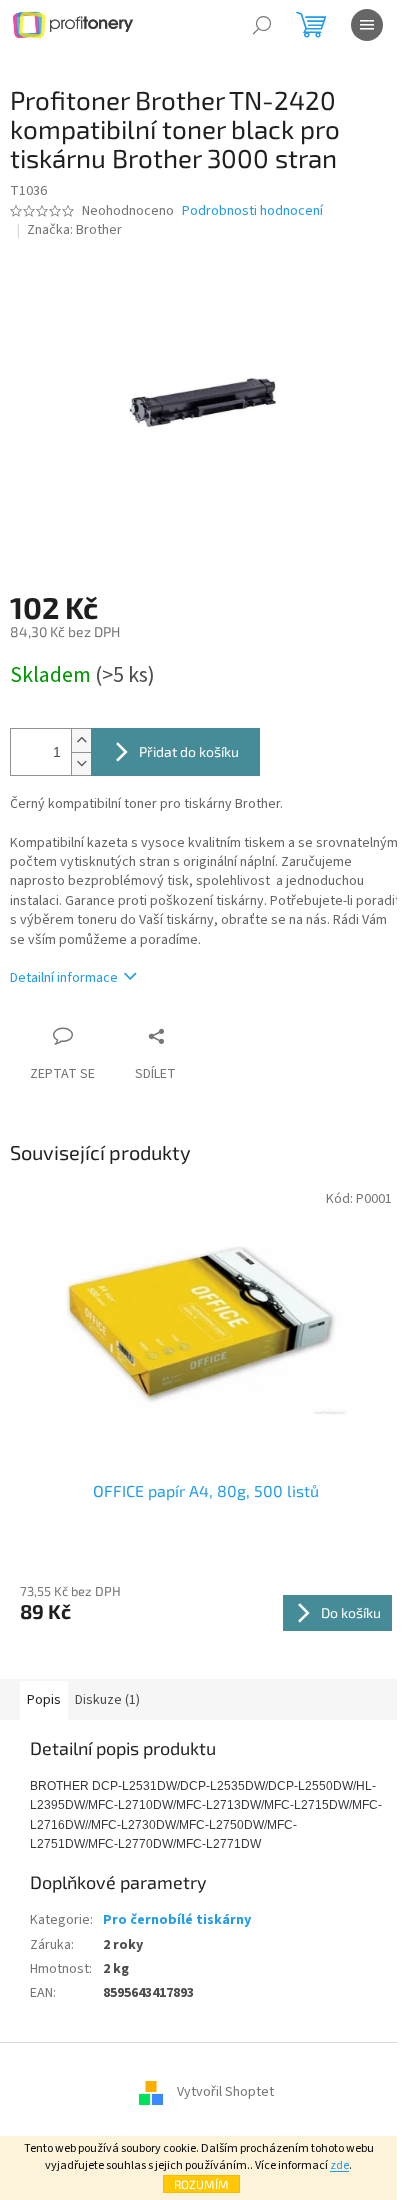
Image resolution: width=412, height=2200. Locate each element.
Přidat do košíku (189, 751)
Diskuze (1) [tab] (107, 1700)
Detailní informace (64, 978)
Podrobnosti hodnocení (252, 211)
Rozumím (201, 2184)
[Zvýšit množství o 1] (81, 740)
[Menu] (367, 25)
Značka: (74, 230)
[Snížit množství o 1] (81, 763)
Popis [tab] (44, 1700)
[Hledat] (262, 25)
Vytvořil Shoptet (225, 2092)
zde (339, 2165)
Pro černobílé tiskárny (177, 1920)
